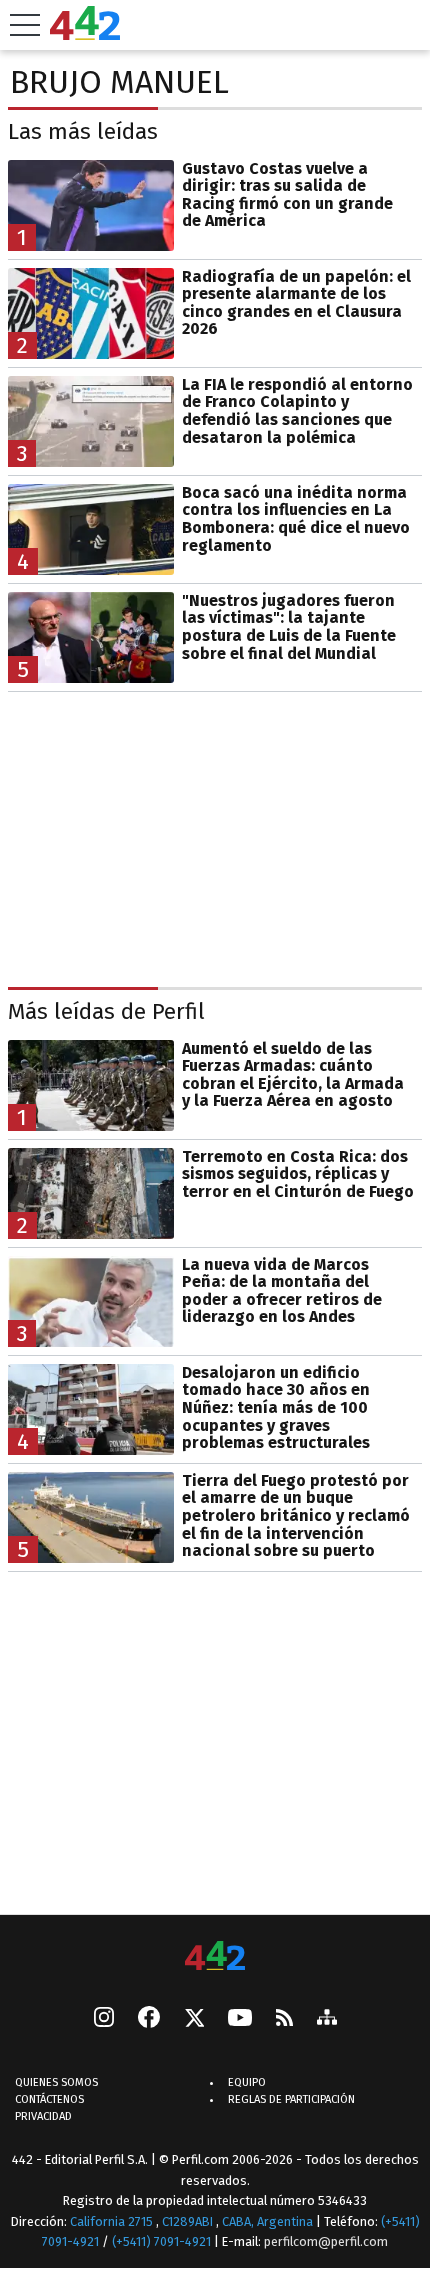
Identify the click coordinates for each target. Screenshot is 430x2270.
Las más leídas (83, 131)
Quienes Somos (56, 2082)
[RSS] (284, 2019)
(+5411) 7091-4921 (161, 2241)
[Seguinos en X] (194, 2019)
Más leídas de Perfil (106, 1011)
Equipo (247, 2082)
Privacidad (43, 2116)
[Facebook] (149, 2019)
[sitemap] (327, 2019)
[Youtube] (240, 2019)
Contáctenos (49, 2099)
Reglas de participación (291, 2099)
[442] (215, 1957)
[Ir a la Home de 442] (85, 34)
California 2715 (113, 2221)
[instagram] (104, 2019)
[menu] (25, 25)
